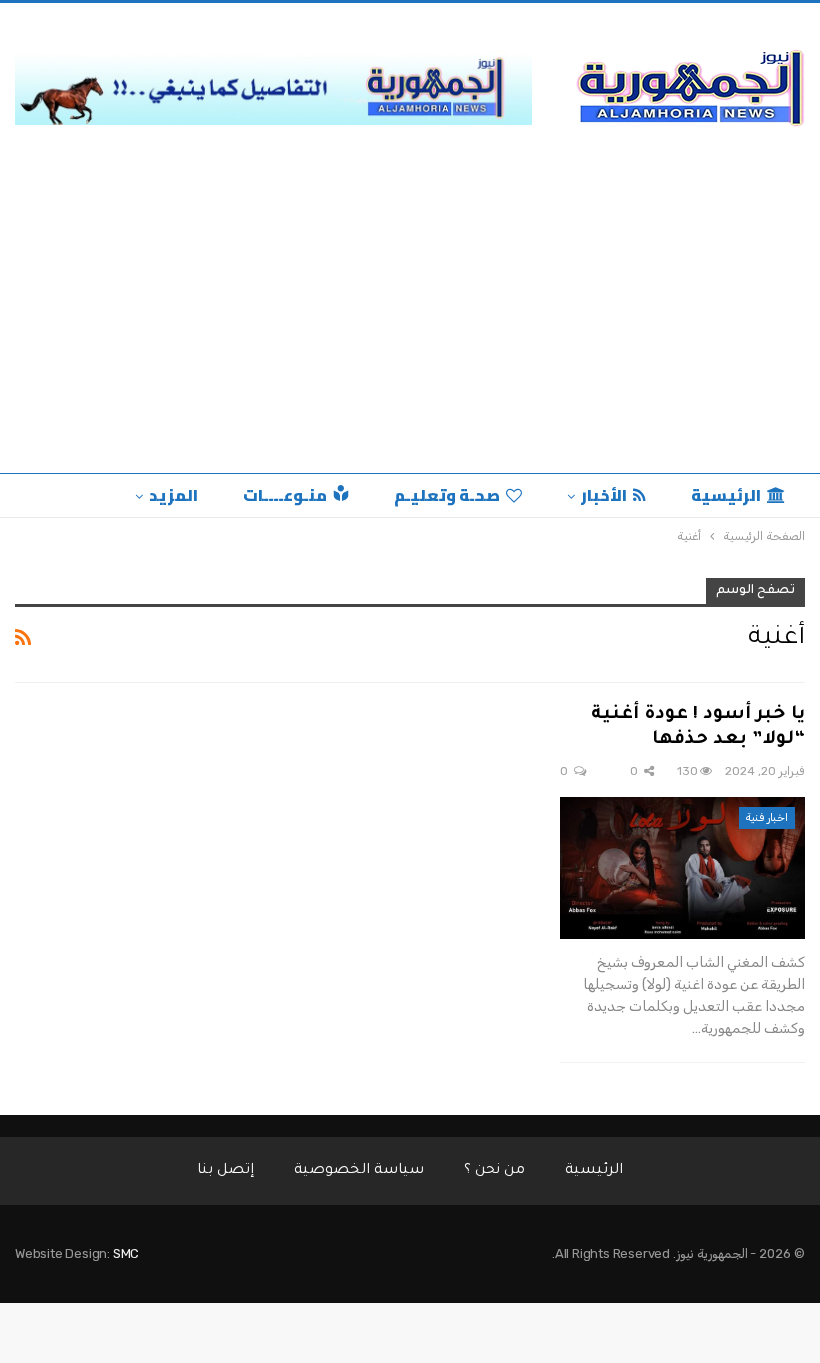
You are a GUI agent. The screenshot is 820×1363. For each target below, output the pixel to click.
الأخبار (604, 495)
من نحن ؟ (494, 1171)
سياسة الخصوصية (359, 1171)
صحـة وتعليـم (447, 495)
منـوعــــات (285, 495)
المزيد (173, 495)
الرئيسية (726, 495)
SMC (126, 1253)
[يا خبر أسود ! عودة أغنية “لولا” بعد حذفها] (682, 868)
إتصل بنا (225, 1171)
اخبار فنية (767, 817)
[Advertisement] (410, 303)
